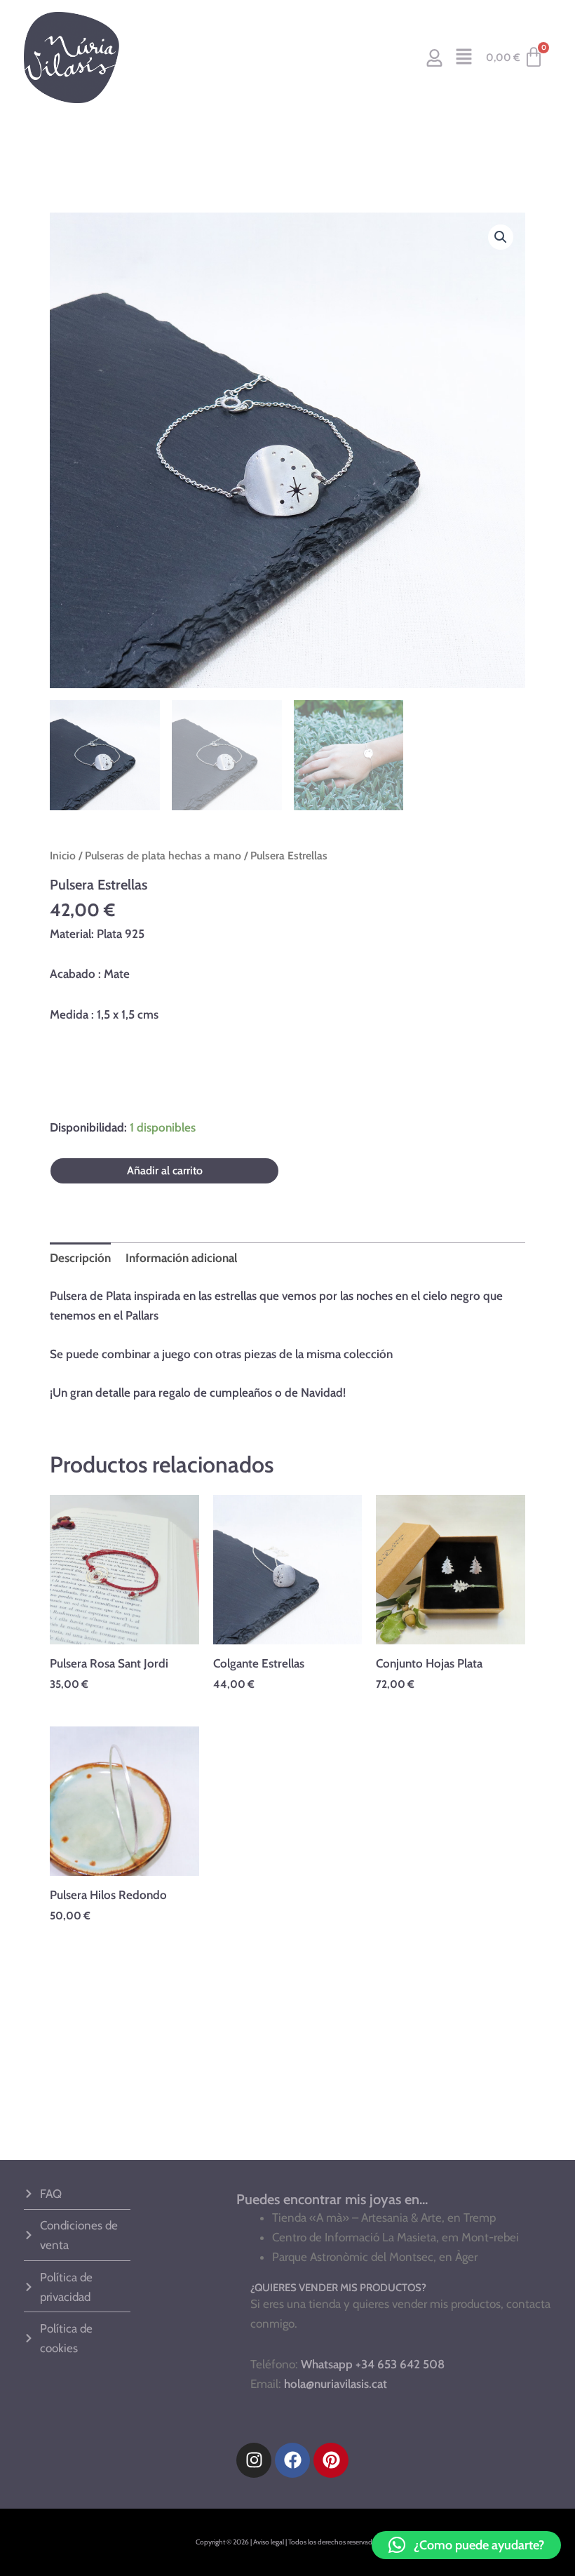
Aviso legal (269, 2542)
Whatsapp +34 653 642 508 (373, 2364)
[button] (464, 58)
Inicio (63, 856)
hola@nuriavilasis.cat (336, 2384)
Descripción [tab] (80, 1258)
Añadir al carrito (165, 1170)
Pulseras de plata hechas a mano (163, 856)
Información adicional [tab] (181, 1258)
